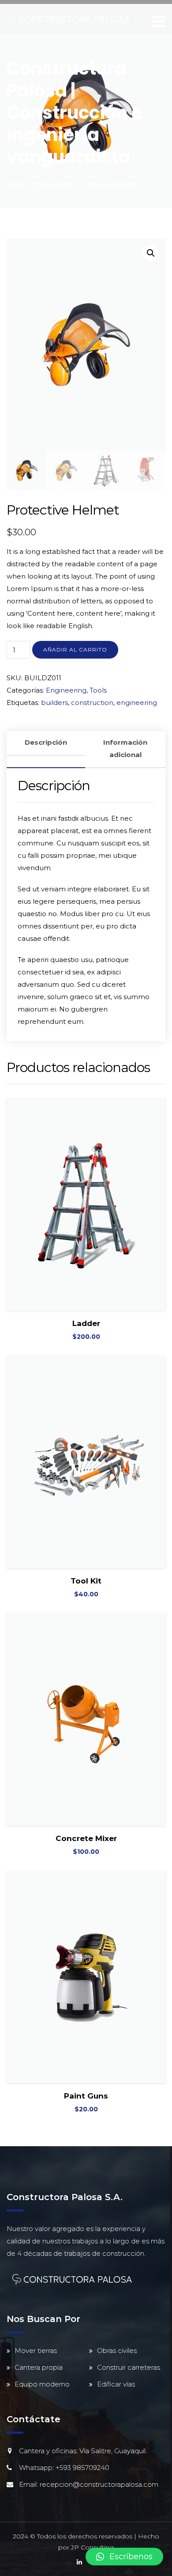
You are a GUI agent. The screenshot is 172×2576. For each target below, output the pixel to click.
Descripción (46, 742)
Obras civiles (117, 2351)
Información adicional (125, 748)
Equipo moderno (42, 2384)
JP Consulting (92, 2547)
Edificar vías (116, 2384)
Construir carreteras (129, 2367)
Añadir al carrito (75, 650)
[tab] (46, 750)
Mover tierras (36, 2351)
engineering (137, 703)
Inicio (15, 184)
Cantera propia (39, 2367)
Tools (98, 690)
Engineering (53, 184)
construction (92, 703)
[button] (124, 2557)
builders (54, 703)
